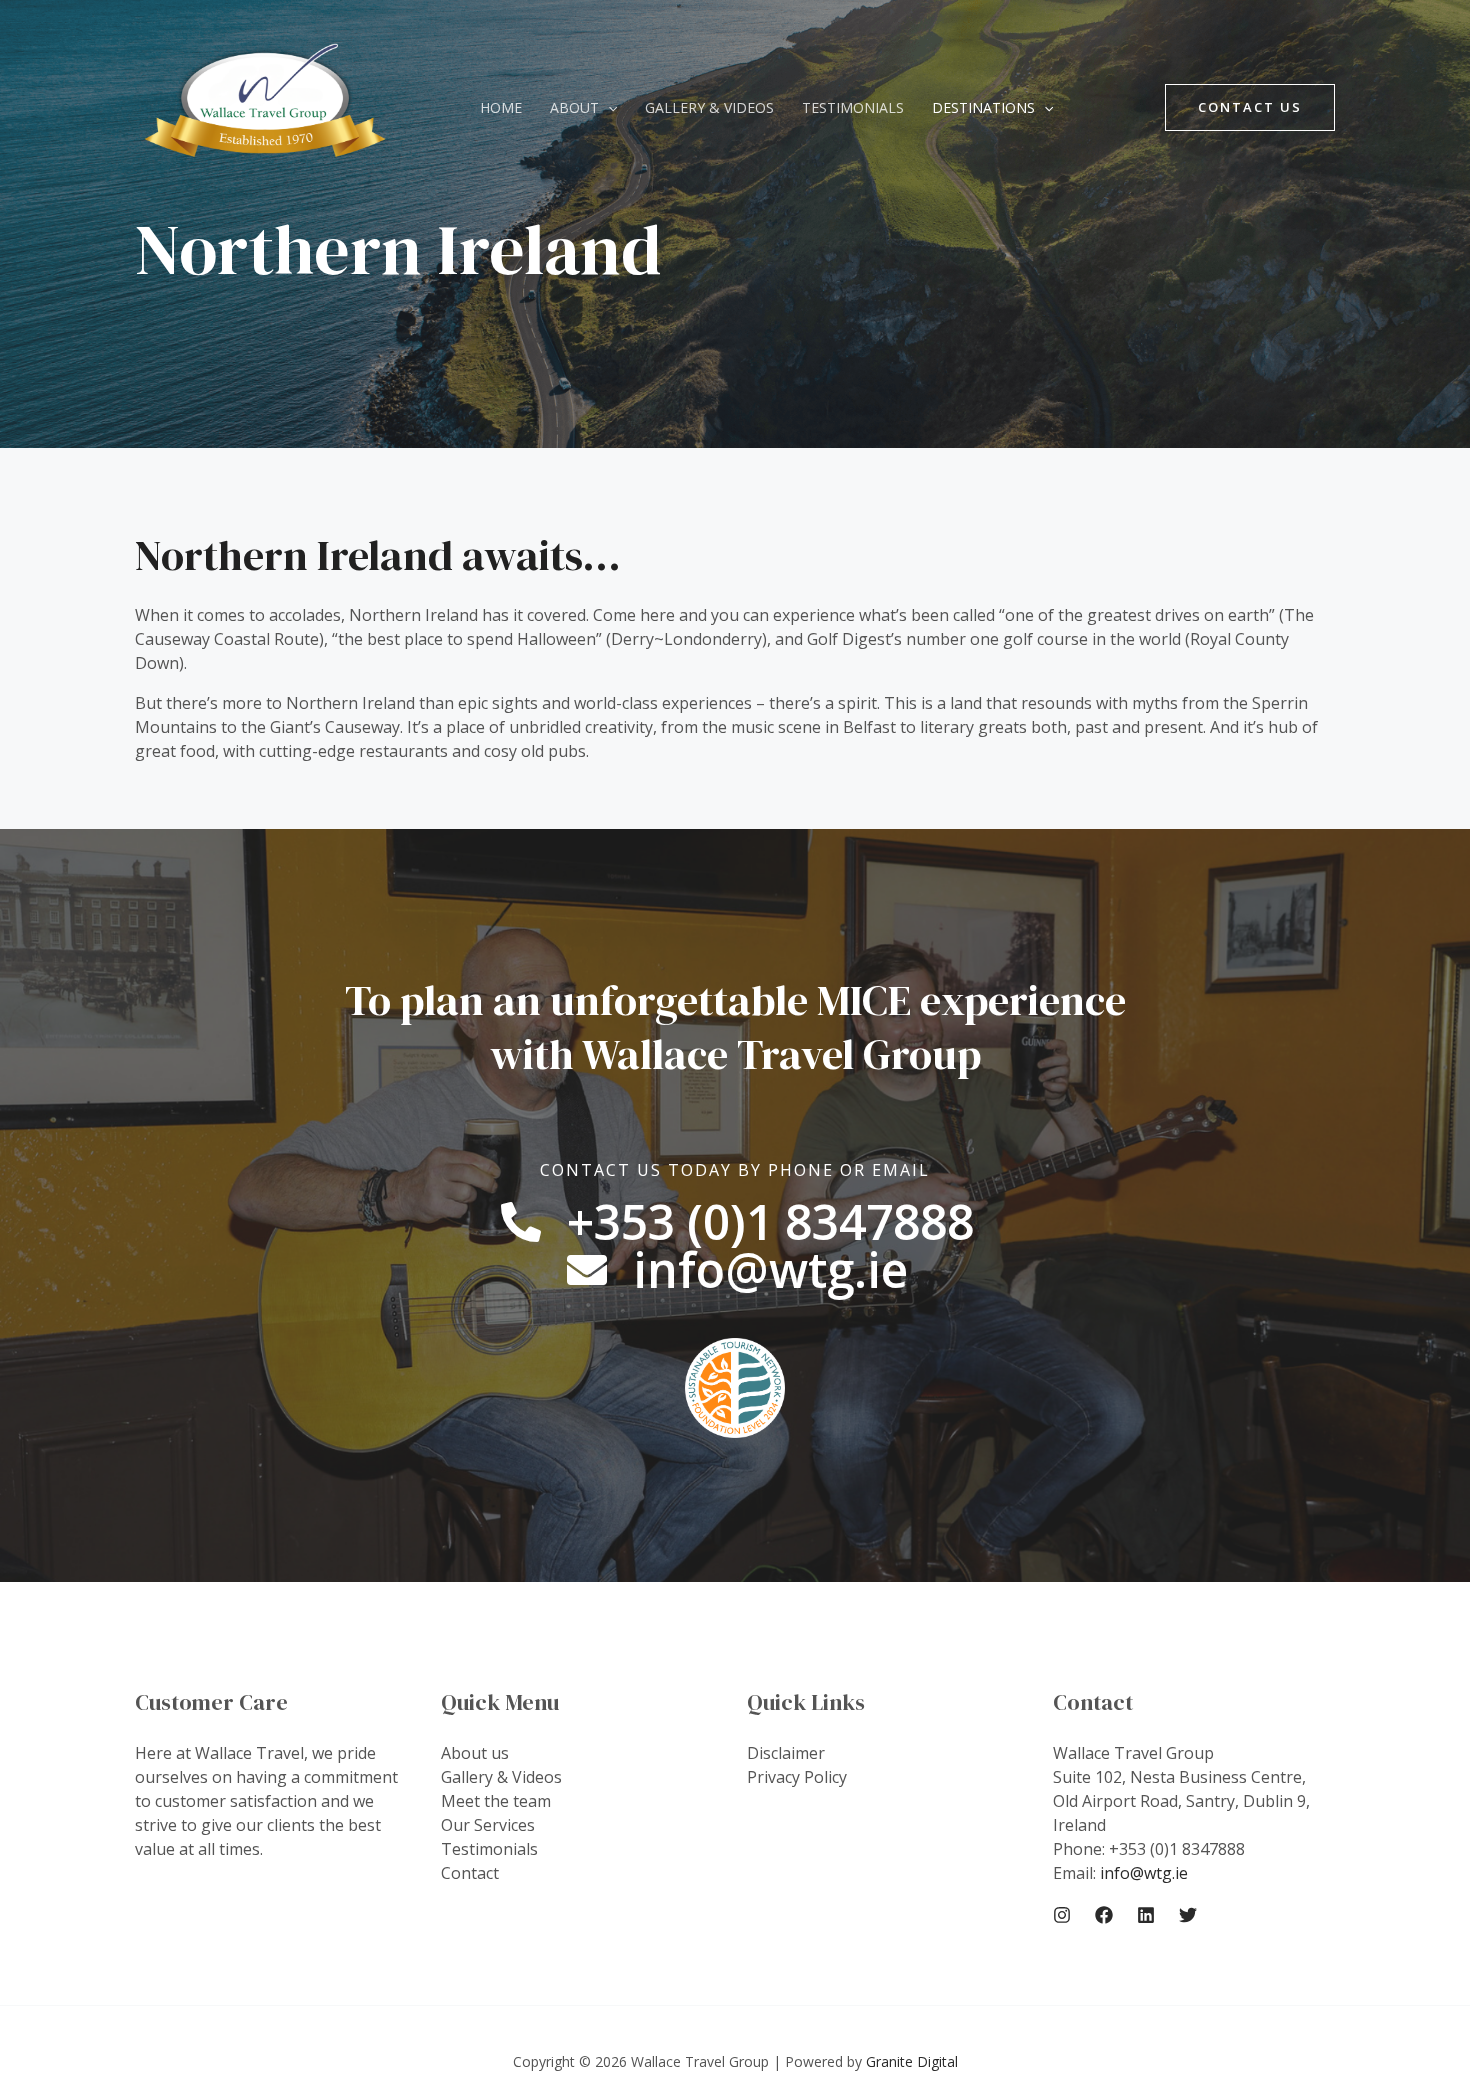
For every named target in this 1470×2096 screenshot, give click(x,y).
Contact (470, 1873)
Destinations (983, 107)
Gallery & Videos (709, 107)
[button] (608, 108)
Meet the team (496, 1801)
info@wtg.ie (1144, 1873)
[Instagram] (1062, 1915)
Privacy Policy (797, 1777)
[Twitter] (1188, 1915)
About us (475, 1753)
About (574, 107)
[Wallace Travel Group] (265, 106)
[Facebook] (1104, 1915)
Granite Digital (912, 2061)
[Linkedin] (1146, 1915)
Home (501, 107)
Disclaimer (786, 1753)
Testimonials (853, 107)
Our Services (488, 1825)
